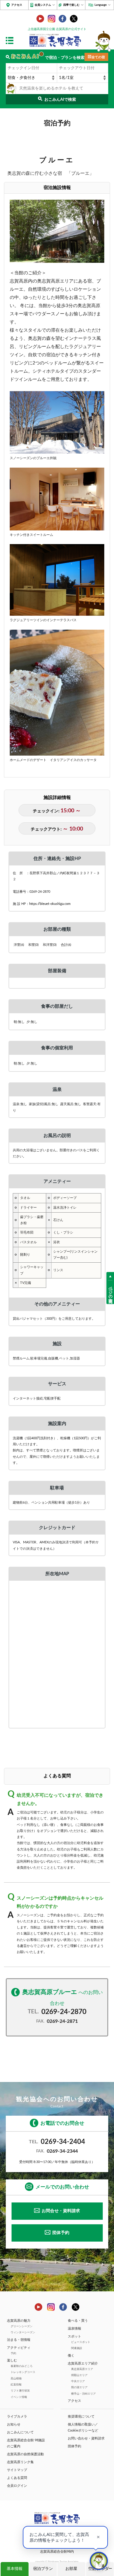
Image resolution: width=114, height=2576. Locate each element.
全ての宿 (98, 57)
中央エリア (78, 2381)
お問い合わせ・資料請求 (86, 2438)
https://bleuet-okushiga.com (50, 904)
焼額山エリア (79, 2375)
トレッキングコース (23, 2372)
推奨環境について (81, 2417)
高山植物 (16, 2378)
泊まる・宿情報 (19, 2340)
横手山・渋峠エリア (83, 2394)
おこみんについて (20, 2432)
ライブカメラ (17, 2417)
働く (71, 2356)
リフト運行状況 (20, 2391)
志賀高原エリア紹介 (83, 2363)
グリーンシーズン (22, 2326)
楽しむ (12, 2360)
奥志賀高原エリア (82, 2369)
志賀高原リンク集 (20, 2462)
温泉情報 (74, 2329)
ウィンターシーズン (23, 2332)
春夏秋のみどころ (22, 2366)
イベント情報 (19, 2397)
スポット (74, 2336)
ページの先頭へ (110, 1292)
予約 (13, 2353)
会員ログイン (17, 2486)
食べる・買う (78, 2321)
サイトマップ (17, 2470)
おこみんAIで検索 (60, 100)
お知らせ (14, 2424)
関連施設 (77, 2348)
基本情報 (15, 2569)
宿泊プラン (43, 2569)
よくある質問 (17, 2478)
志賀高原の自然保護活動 (25, 2454)
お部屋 (71, 2569)
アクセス (17, 5)
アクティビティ (19, 2348)
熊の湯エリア (79, 2387)
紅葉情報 (16, 2385)
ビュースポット (81, 2342)
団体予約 (61, 2233)
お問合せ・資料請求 (61, 2211)
